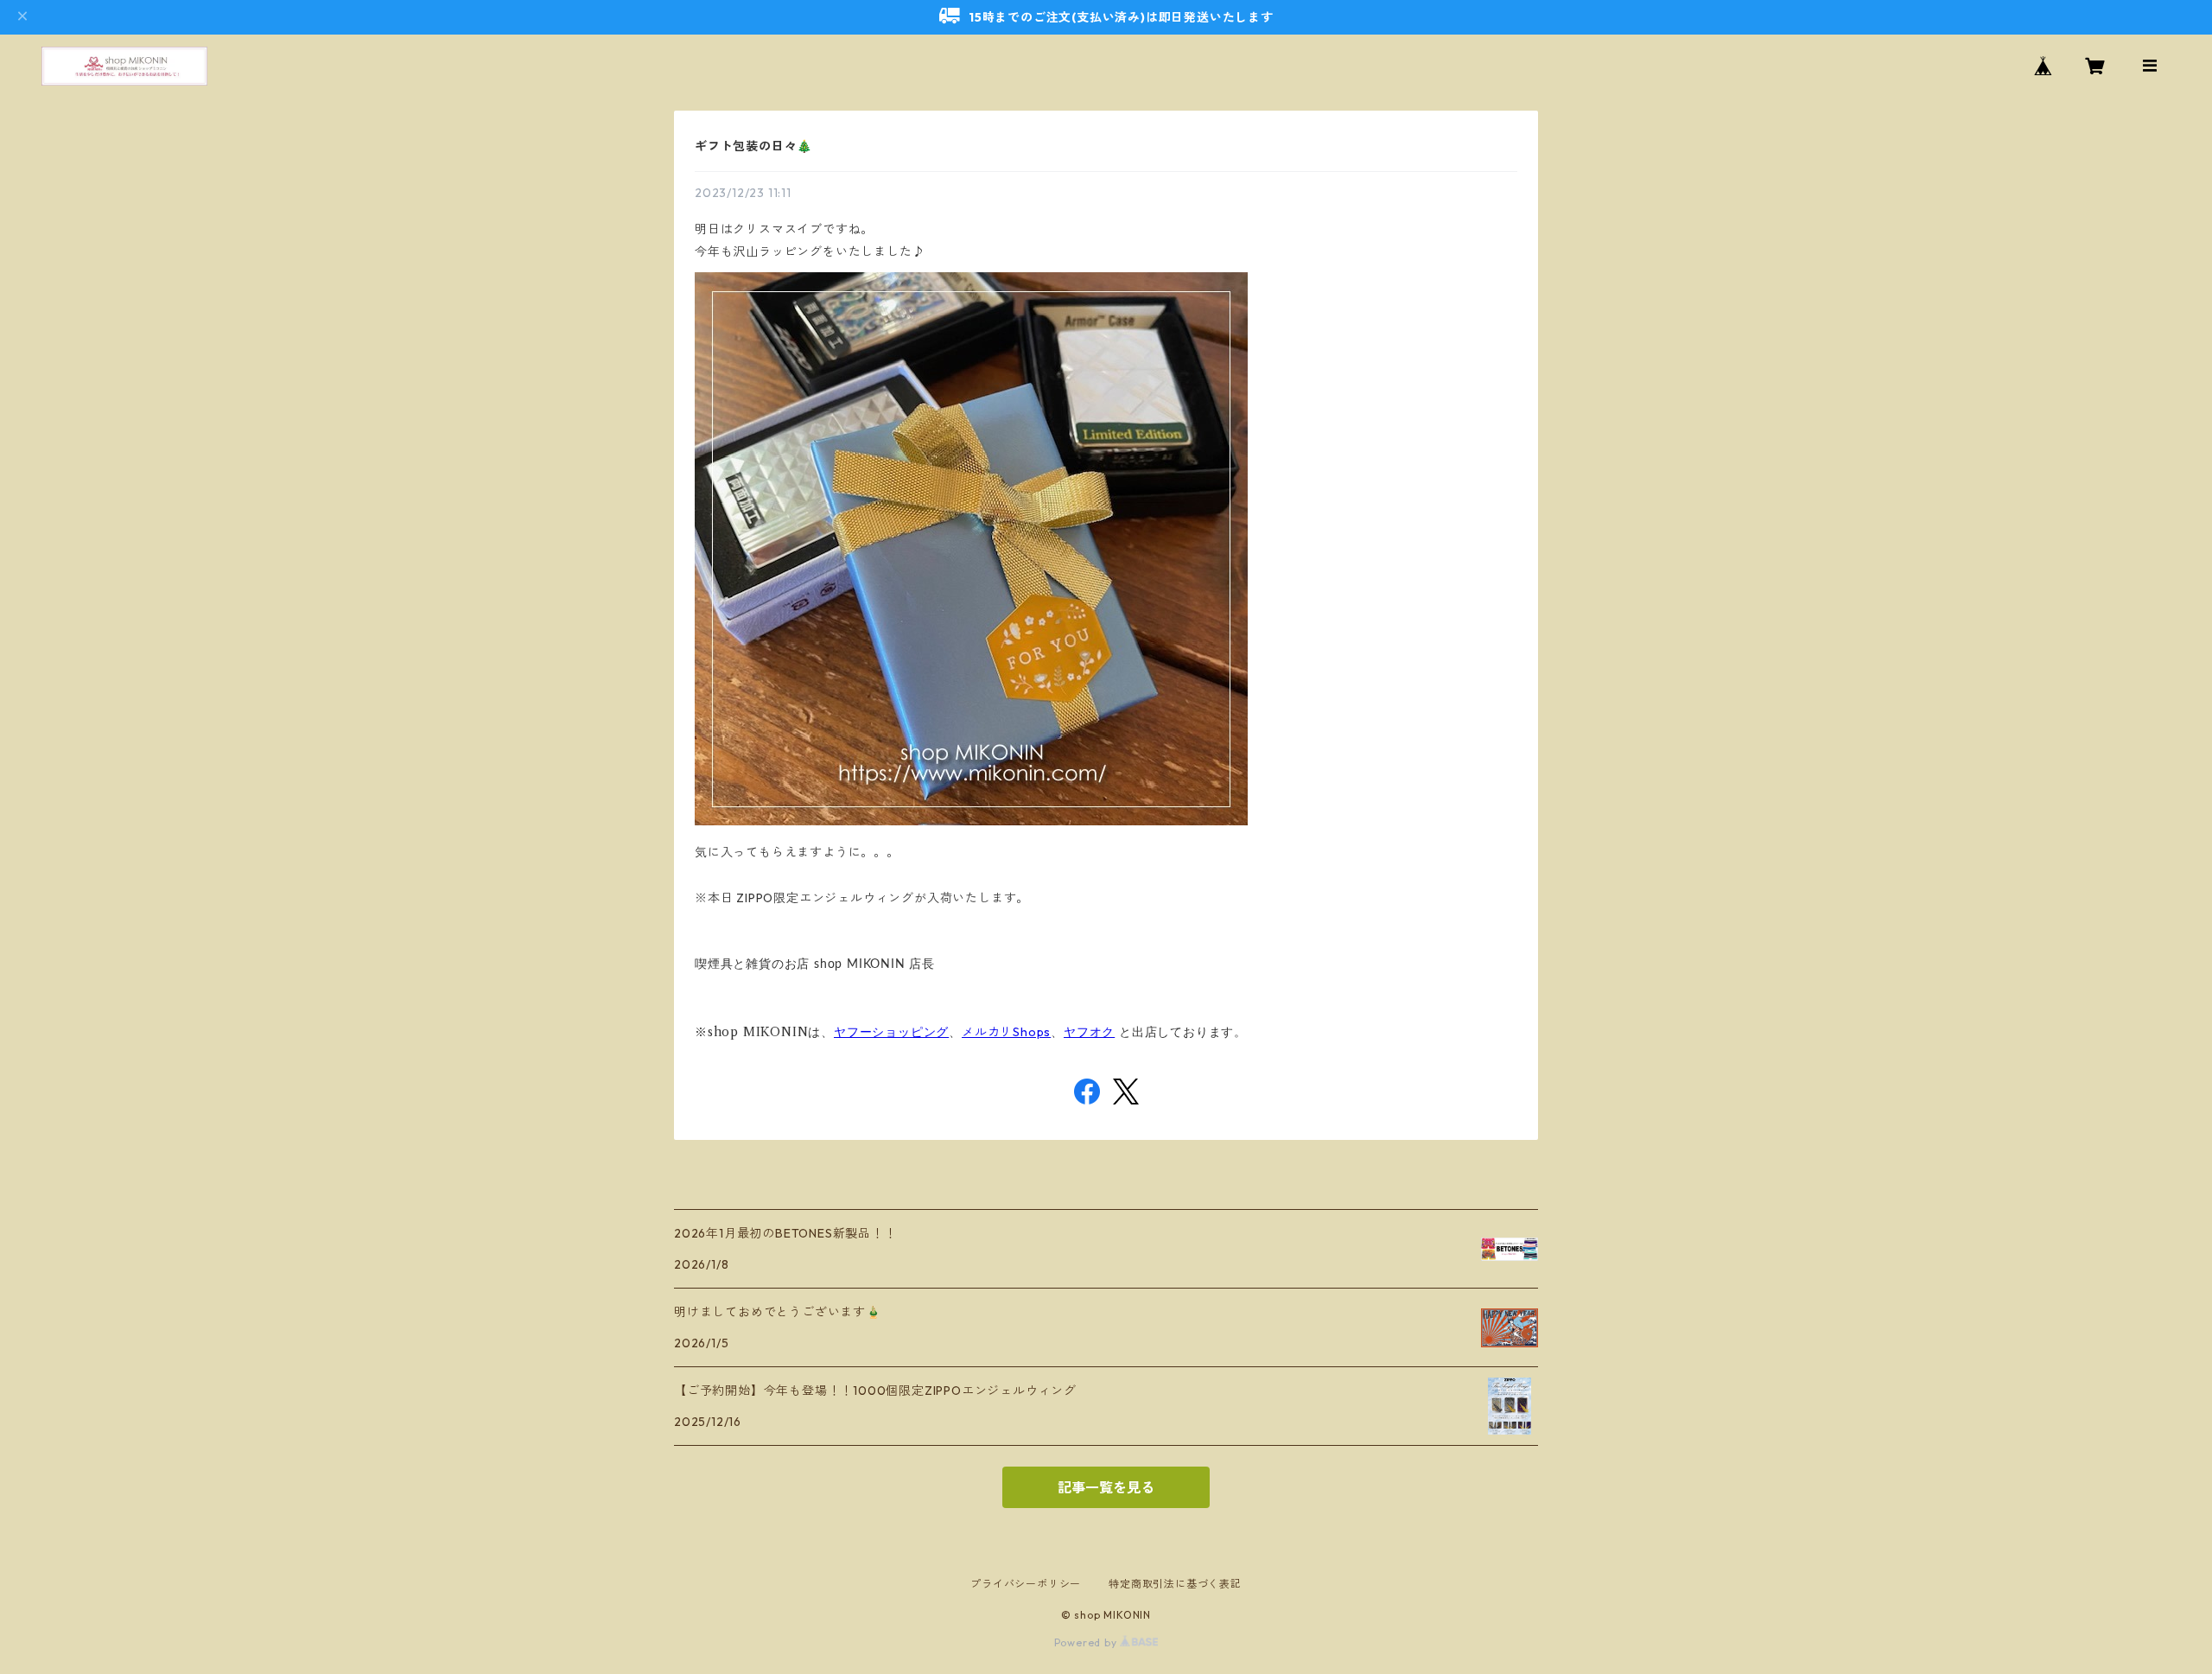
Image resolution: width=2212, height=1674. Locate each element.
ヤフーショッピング (891, 1032)
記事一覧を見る (1106, 1487)
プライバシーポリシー (1026, 1584)
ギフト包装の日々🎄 (753, 146)
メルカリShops (1006, 1032)
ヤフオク (1089, 1032)
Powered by (1087, 1642)
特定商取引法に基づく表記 (1175, 1584)
